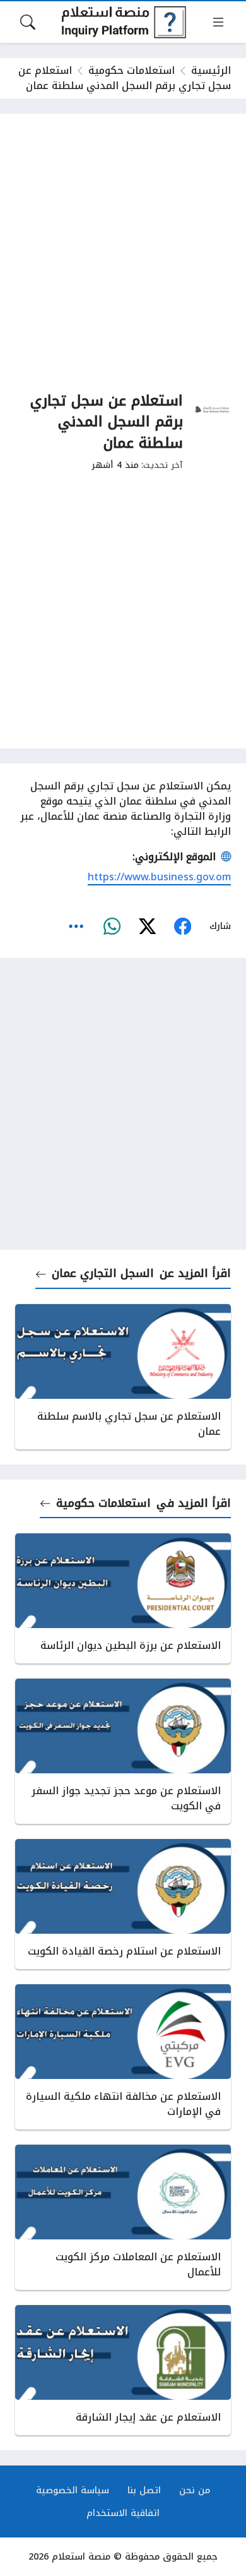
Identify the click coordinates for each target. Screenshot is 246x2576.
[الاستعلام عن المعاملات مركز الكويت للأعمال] (123, 2217)
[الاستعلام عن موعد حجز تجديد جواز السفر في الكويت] (123, 1751)
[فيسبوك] (182, 926)
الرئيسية (211, 70)
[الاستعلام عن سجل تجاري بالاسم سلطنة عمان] (123, 1377)
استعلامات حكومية (132, 70)
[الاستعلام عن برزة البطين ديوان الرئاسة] (123, 1598)
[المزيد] (76, 926)
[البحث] (28, 22)
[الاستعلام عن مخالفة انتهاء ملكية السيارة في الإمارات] (123, 2057)
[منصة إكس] (147, 926)
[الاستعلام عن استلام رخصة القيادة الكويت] (123, 1904)
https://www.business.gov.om (159, 877)
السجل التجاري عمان (103, 1273)
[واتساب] (112, 926)
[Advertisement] (123, 252)
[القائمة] (218, 22)
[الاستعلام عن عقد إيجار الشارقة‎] (123, 2370)
